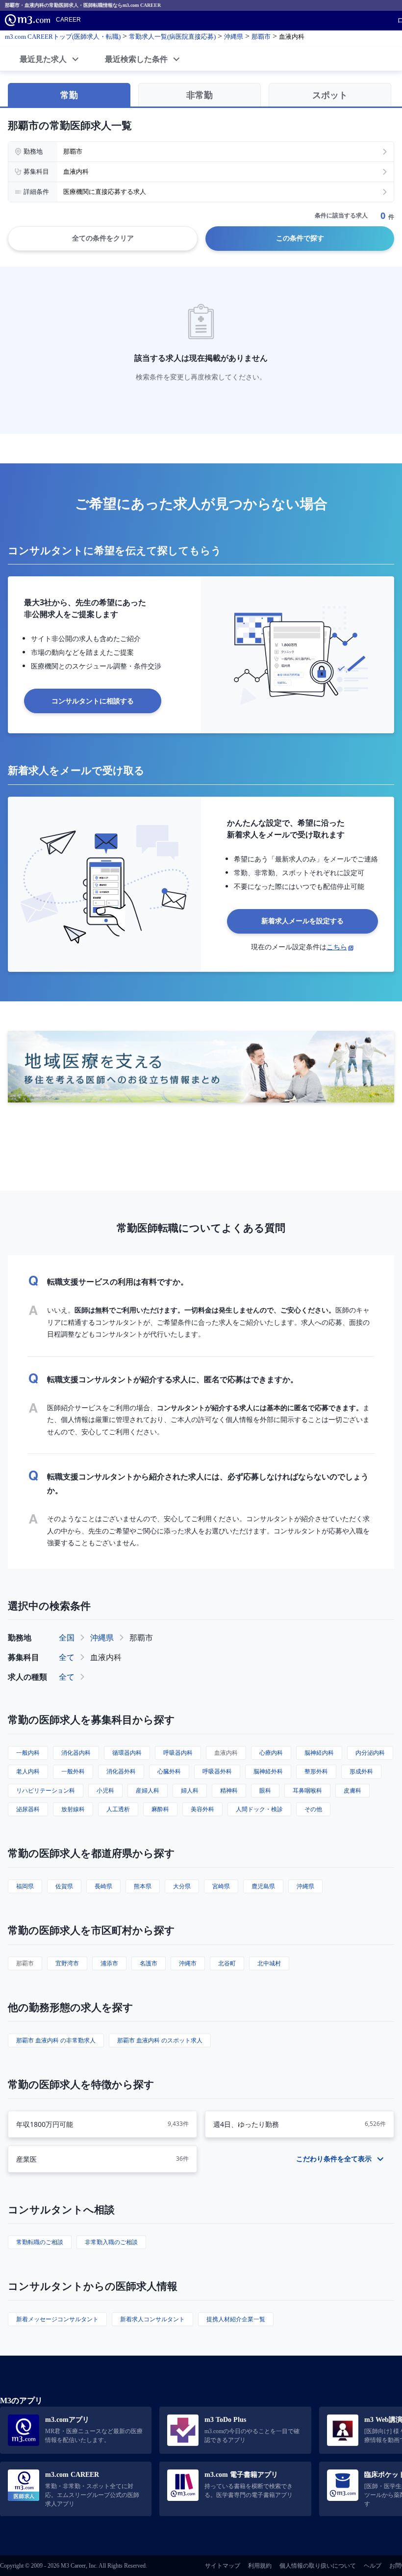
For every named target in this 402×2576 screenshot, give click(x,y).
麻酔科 (160, 1809)
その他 (313, 1809)
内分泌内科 (370, 1753)
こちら (337, 947)
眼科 (265, 1790)
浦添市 (109, 1963)
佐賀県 (64, 1886)
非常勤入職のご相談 (111, 2242)
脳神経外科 (268, 1771)
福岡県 (25, 1886)
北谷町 (227, 1963)
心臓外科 (169, 1771)
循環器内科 (127, 1753)
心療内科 (271, 1753)
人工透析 (118, 1809)
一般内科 (28, 1753)
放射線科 (73, 1809)
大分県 (182, 1886)
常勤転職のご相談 (40, 2242)
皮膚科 (352, 1790)
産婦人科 (148, 1790)
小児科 (105, 1790)
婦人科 (190, 1790)
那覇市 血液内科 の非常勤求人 (56, 2040)
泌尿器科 (28, 1809)
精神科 (229, 1790)
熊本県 (143, 1886)
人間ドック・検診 (259, 1809)
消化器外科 (121, 1771)
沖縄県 (102, 1637)
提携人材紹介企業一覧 (236, 2319)
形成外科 (361, 1771)
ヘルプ (373, 2566)
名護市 (149, 1963)
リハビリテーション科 (46, 1790)
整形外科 (316, 1771)
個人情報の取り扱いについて (318, 2566)
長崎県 (103, 1886)
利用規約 (260, 2566)
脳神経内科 (319, 1753)
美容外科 (202, 1809)
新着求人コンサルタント (152, 2319)
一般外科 (73, 1771)
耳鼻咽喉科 (307, 1790)
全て (67, 1657)
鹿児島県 (263, 1886)
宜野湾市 (67, 1963)
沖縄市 (188, 1963)
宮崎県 (221, 1886)
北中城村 (269, 1963)
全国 (67, 1637)
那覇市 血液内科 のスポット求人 (160, 2040)
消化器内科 (76, 1753)
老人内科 (28, 1771)
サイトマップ (223, 2566)
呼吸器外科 (217, 1771)
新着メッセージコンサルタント (57, 2319)
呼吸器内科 (178, 1753)
